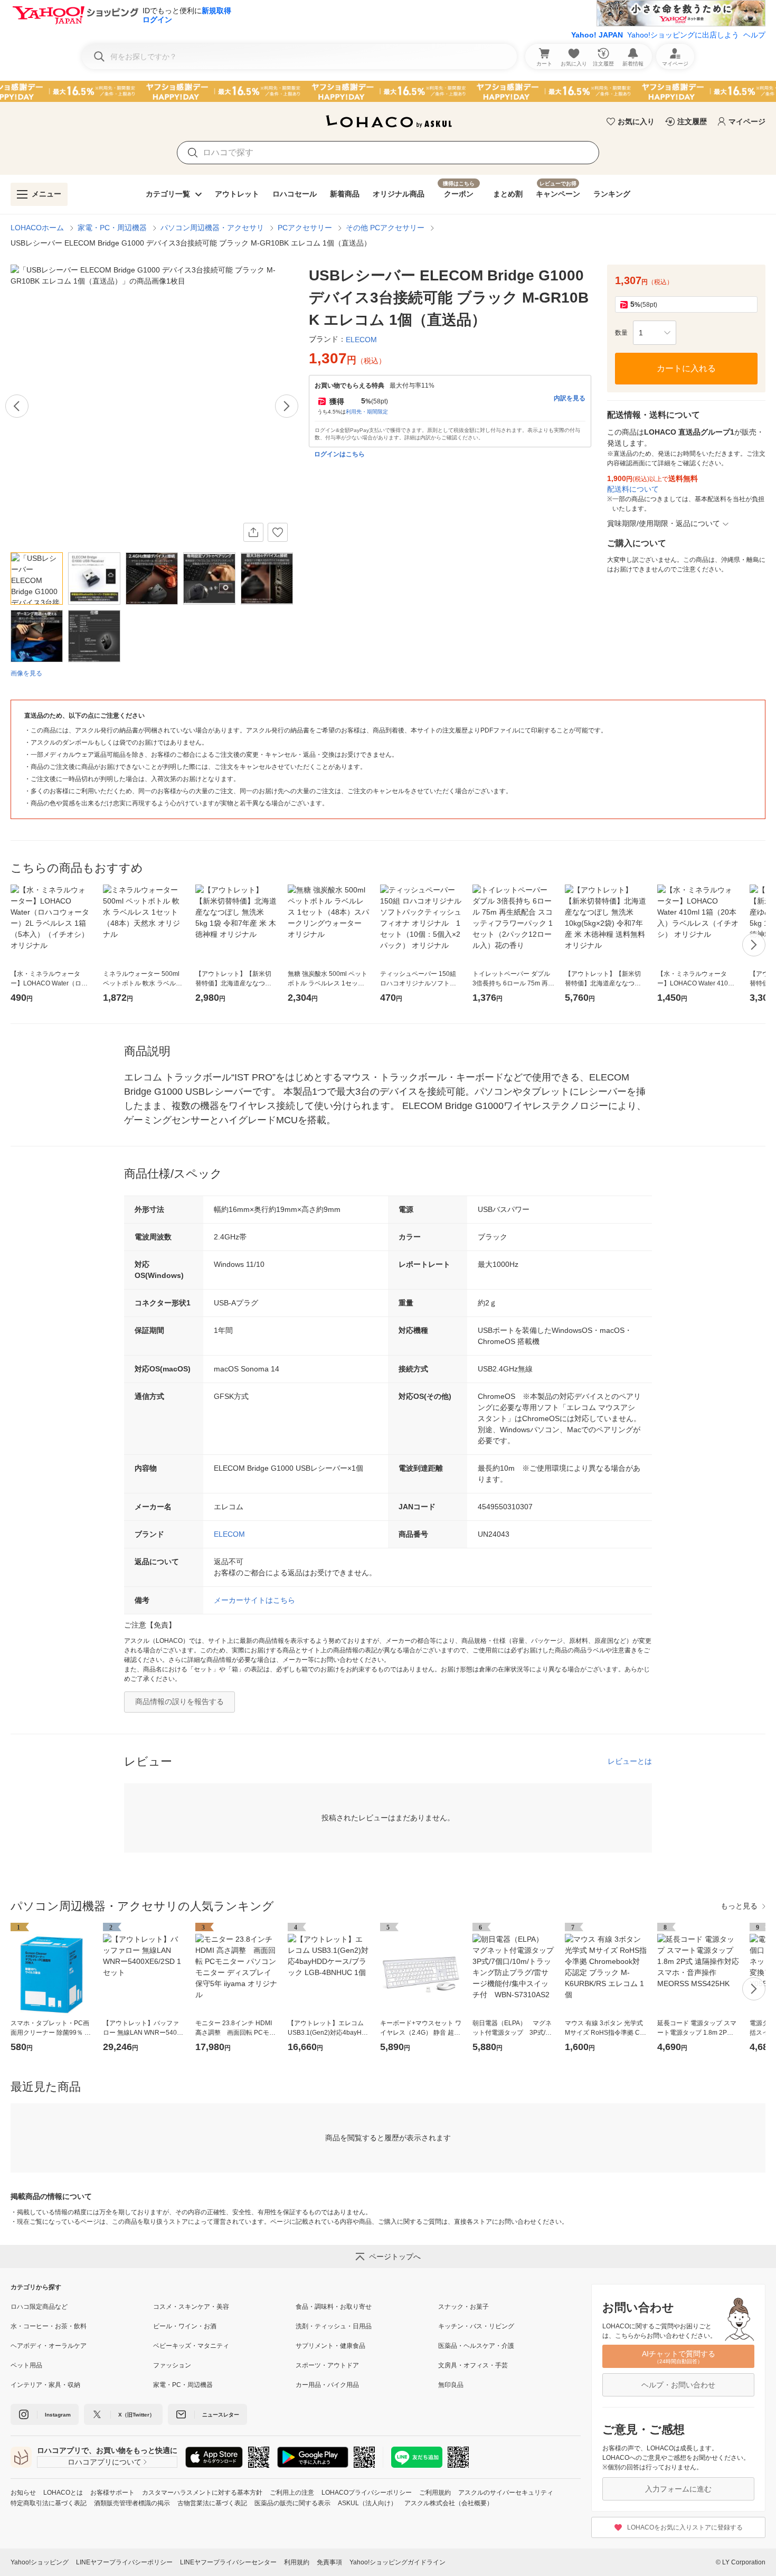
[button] (655, 333)
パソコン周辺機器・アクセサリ (212, 228)
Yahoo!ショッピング (40, 2562)
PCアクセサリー (305, 228)
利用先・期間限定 (367, 412)
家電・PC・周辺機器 (112, 228)
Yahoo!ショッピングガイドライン (398, 2562)
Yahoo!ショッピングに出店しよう (683, 35)
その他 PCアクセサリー (385, 228)
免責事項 (329, 2562)
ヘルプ (754, 35)
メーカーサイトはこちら (254, 1600)
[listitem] (82, 2307)
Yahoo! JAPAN (597, 35)
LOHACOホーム (37, 228)
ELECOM (229, 1534)
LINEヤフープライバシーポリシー (124, 2562)
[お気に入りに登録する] (278, 532)
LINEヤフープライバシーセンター (228, 2562)
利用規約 (297, 2562)
